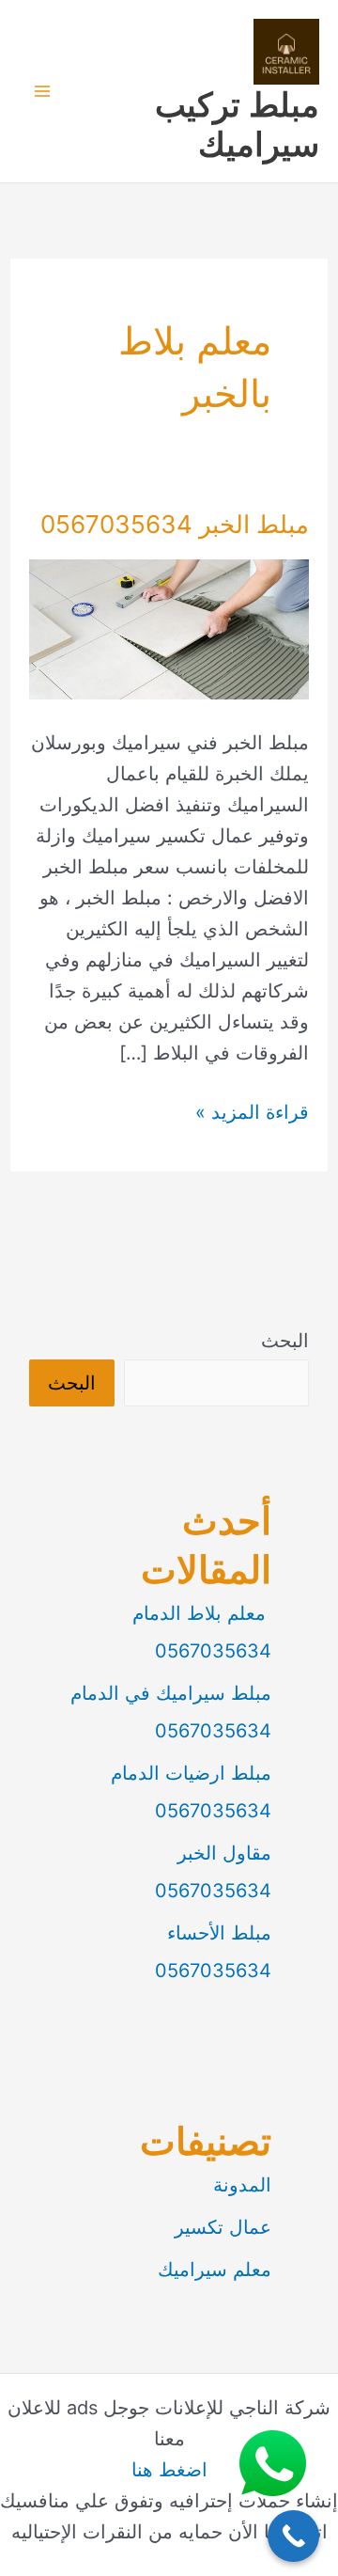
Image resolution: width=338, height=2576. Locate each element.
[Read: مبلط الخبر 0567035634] (169, 628)
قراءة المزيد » (252, 1114)
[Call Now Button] (293, 2536)
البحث (285, 1341)
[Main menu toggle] (42, 91)
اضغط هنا (169, 2470)
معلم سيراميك (215, 2270)
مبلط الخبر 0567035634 (175, 524)
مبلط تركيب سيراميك (237, 124)
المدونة (242, 2185)
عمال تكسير (223, 2227)
